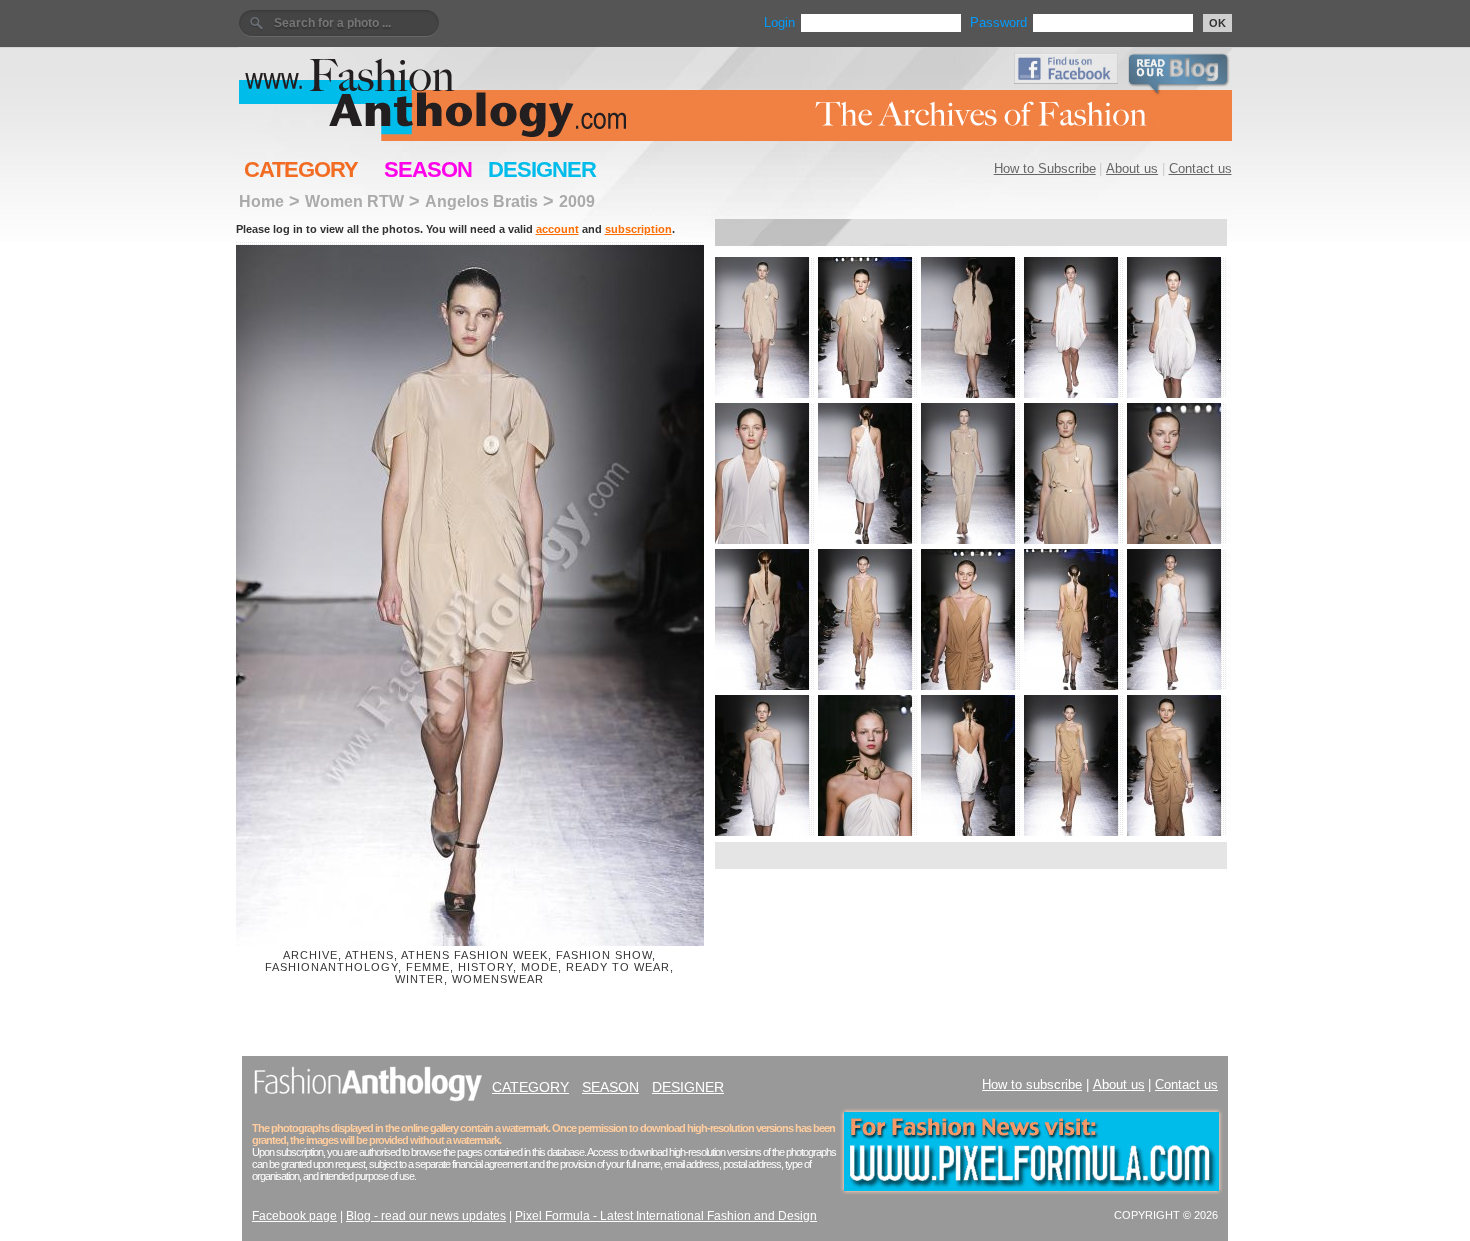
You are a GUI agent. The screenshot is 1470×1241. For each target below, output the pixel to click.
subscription (638, 229)
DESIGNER (542, 169)
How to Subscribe (1045, 168)
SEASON (428, 169)
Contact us (1200, 168)
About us (1132, 168)
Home (261, 201)
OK (1217, 23)
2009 (577, 201)
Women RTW (354, 201)
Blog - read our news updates (426, 1216)
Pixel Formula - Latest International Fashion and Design (666, 1216)
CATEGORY (301, 169)
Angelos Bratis (481, 201)
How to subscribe (1032, 1084)
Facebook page (294, 1216)
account (557, 229)
